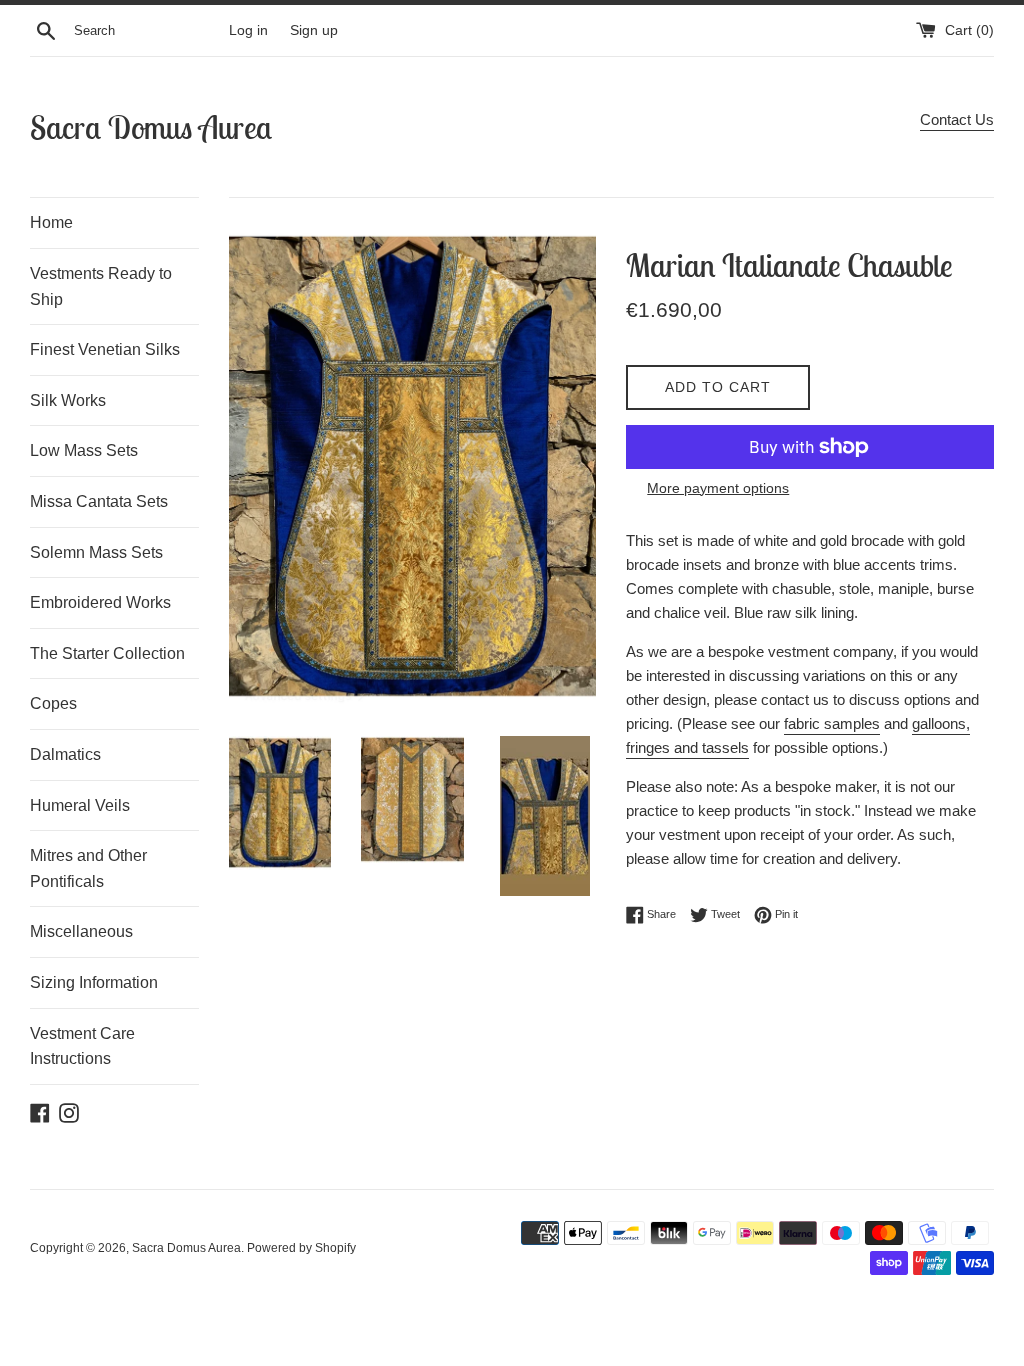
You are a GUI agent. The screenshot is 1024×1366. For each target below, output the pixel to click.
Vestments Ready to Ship (101, 286)
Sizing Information (94, 982)
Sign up (314, 30)
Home (51, 222)
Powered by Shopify (301, 1248)
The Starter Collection (107, 653)
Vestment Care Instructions (82, 1046)
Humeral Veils (80, 805)
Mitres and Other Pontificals (88, 868)
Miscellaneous (81, 931)
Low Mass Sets (84, 450)
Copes (53, 703)
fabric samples (832, 723)
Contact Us (957, 119)
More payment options (718, 488)
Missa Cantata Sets (99, 501)
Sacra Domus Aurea (151, 127)
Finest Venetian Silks (105, 349)
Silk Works (68, 400)
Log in (248, 30)
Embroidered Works (100, 602)
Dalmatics (65, 754)
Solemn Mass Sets (96, 552)
